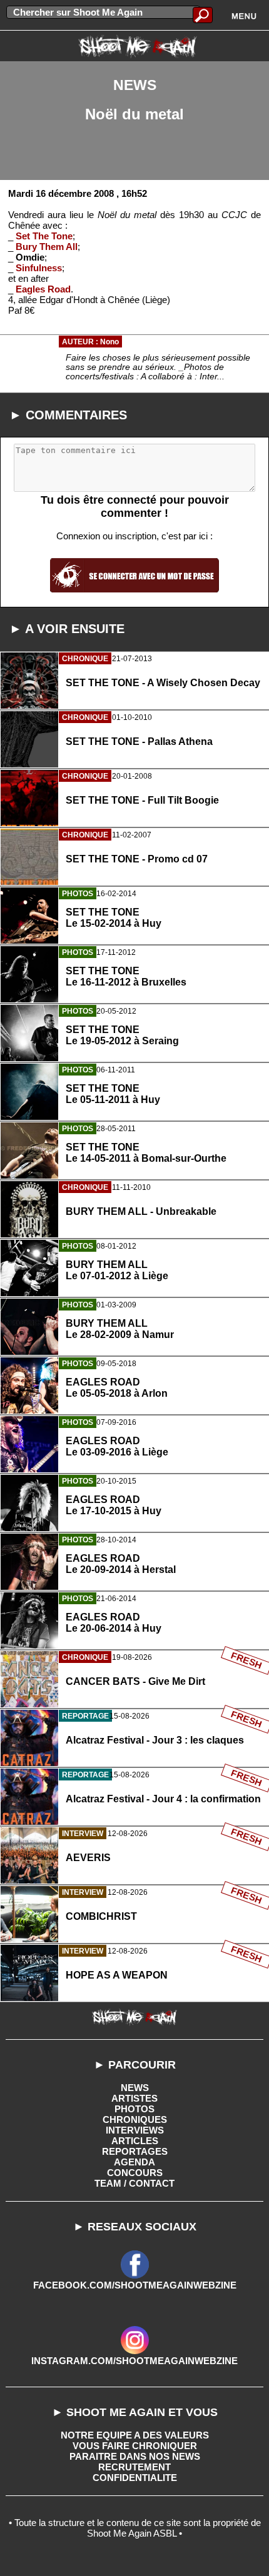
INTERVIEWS (135, 2130)
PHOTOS (134, 2109)
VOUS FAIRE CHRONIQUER (135, 2446)
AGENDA (134, 2162)
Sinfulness (39, 268)
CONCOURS (135, 2173)
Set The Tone (44, 236)
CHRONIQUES (135, 2119)
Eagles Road (43, 289)
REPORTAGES (135, 2151)
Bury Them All (47, 247)
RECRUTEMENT (134, 2467)
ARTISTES (134, 2098)
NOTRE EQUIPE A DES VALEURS (135, 2435)
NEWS (135, 2088)
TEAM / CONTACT (134, 2183)
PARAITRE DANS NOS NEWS (135, 2456)
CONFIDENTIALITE (135, 2478)
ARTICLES (135, 2141)
